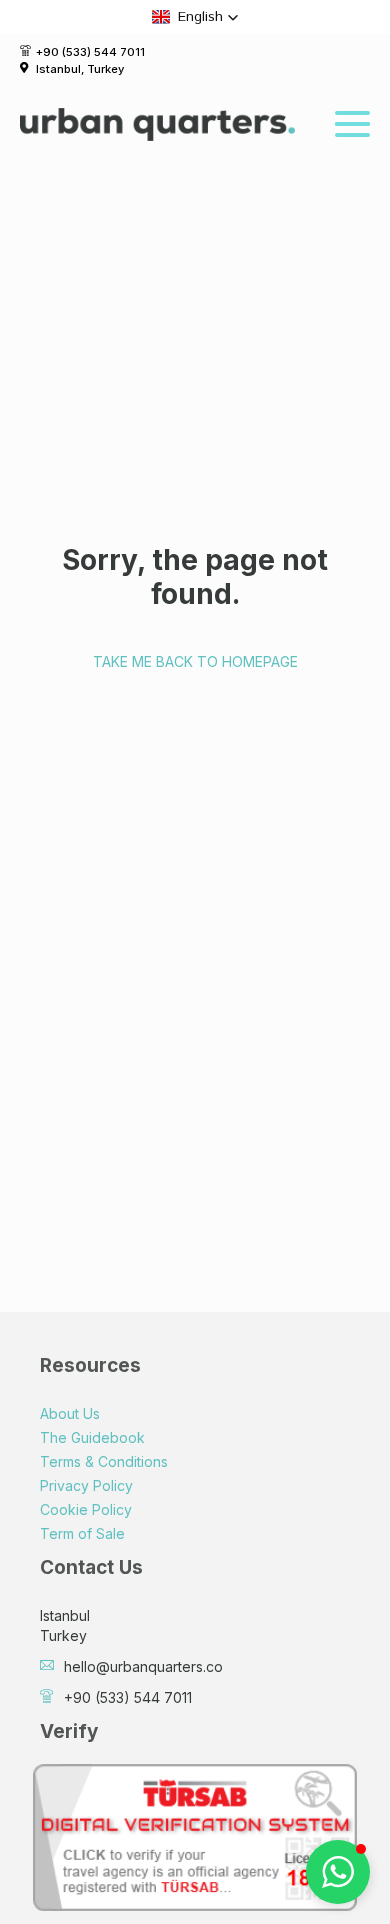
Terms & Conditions (104, 1461)
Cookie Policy (86, 1509)
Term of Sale (82, 1533)
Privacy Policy (86, 1485)
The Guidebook (92, 1437)
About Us (70, 1413)
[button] (195, 17)
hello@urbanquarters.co (143, 1666)
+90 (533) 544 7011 (90, 52)
